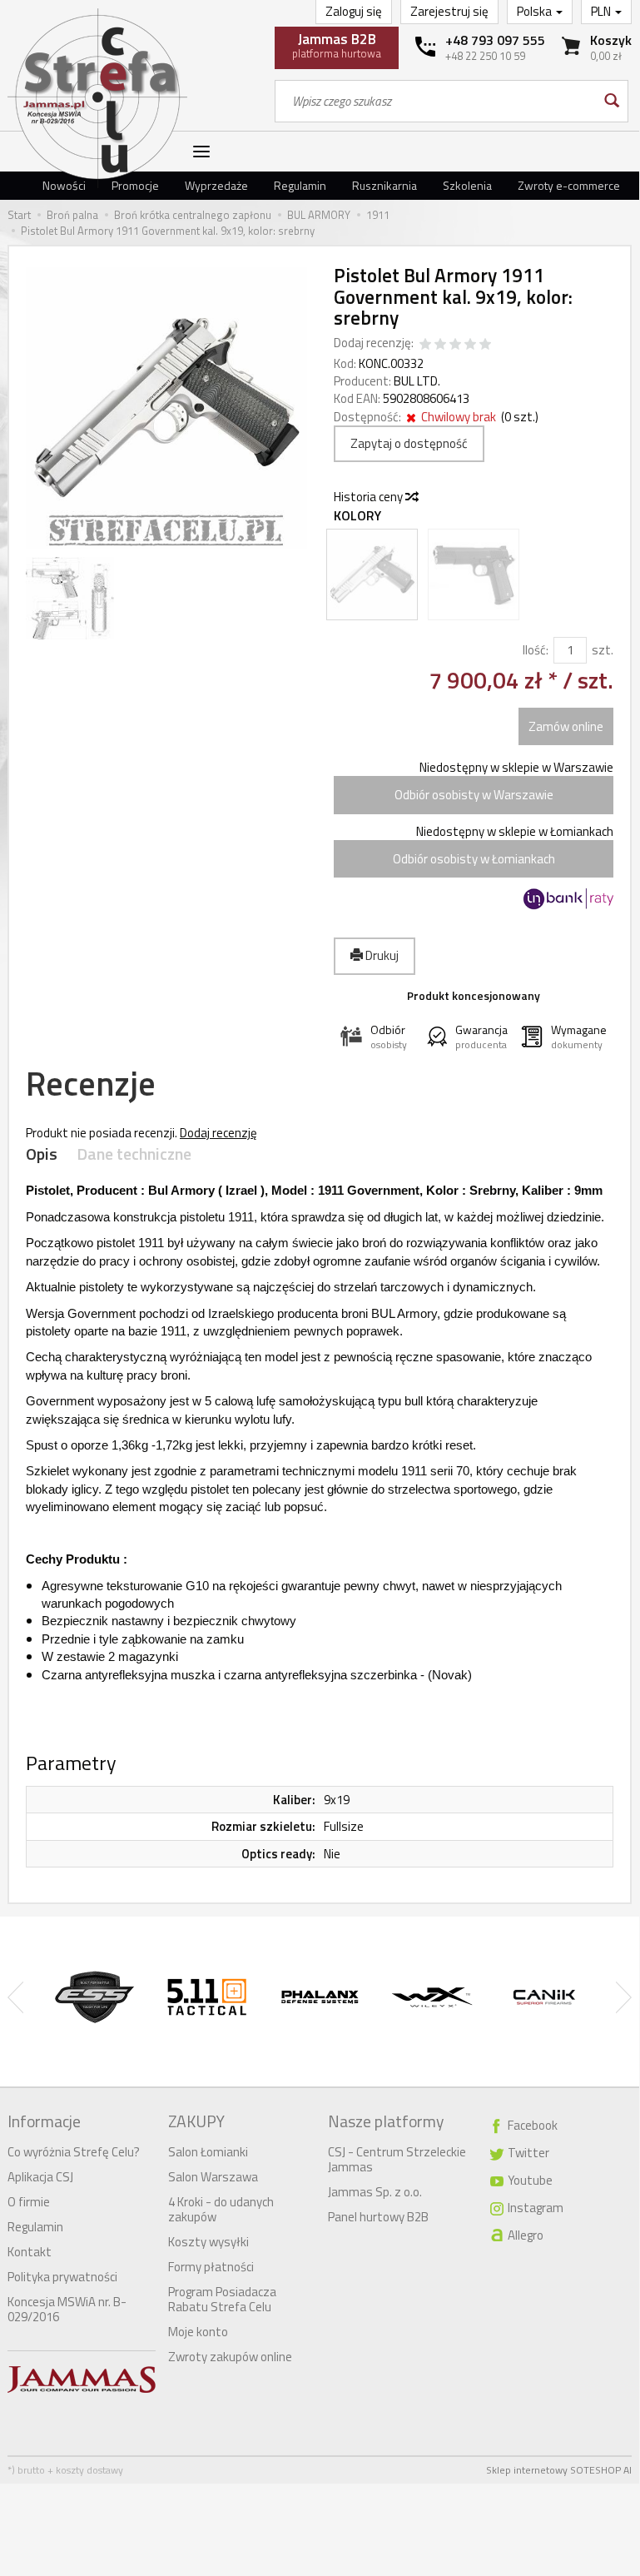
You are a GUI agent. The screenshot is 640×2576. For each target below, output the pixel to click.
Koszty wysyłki (208, 2242)
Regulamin (300, 185)
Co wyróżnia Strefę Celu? (74, 2152)
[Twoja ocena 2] (440, 345)
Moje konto (198, 2332)
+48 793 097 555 (495, 40)
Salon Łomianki (208, 2152)
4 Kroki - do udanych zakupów (221, 2209)
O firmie (29, 2202)
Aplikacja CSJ (40, 2177)
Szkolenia (467, 185)
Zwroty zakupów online (230, 2357)
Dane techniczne (134, 1154)
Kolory (357, 516)
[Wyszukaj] (610, 101)
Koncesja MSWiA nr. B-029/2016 (67, 2309)
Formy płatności (211, 2267)
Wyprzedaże (216, 185)
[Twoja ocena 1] (425, 345)
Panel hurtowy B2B (378, 2217)
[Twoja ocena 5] (485, 345)
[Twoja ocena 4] (470, 345)
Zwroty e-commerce (569, 185)
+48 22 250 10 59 (485, 56)
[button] (377, 1037)
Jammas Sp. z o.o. (375, 2192)
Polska (536, 11)
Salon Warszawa (213, 2177)
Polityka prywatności (62, 2277)
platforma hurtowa (337, 45)
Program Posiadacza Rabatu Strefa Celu (222, 2299)
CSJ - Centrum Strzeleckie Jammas (397, 2159)
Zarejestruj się (449, 11)
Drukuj (381, 955)
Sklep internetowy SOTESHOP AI (559, 2470)
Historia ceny (370, 497)
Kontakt (30, 2252)
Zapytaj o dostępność (409, 443)
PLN (602, 11)
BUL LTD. (417, 381)
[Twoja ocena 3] (455, 345)
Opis (42, 1154)
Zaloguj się (354, 11)
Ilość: (536, 650)
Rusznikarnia (384, 185)
